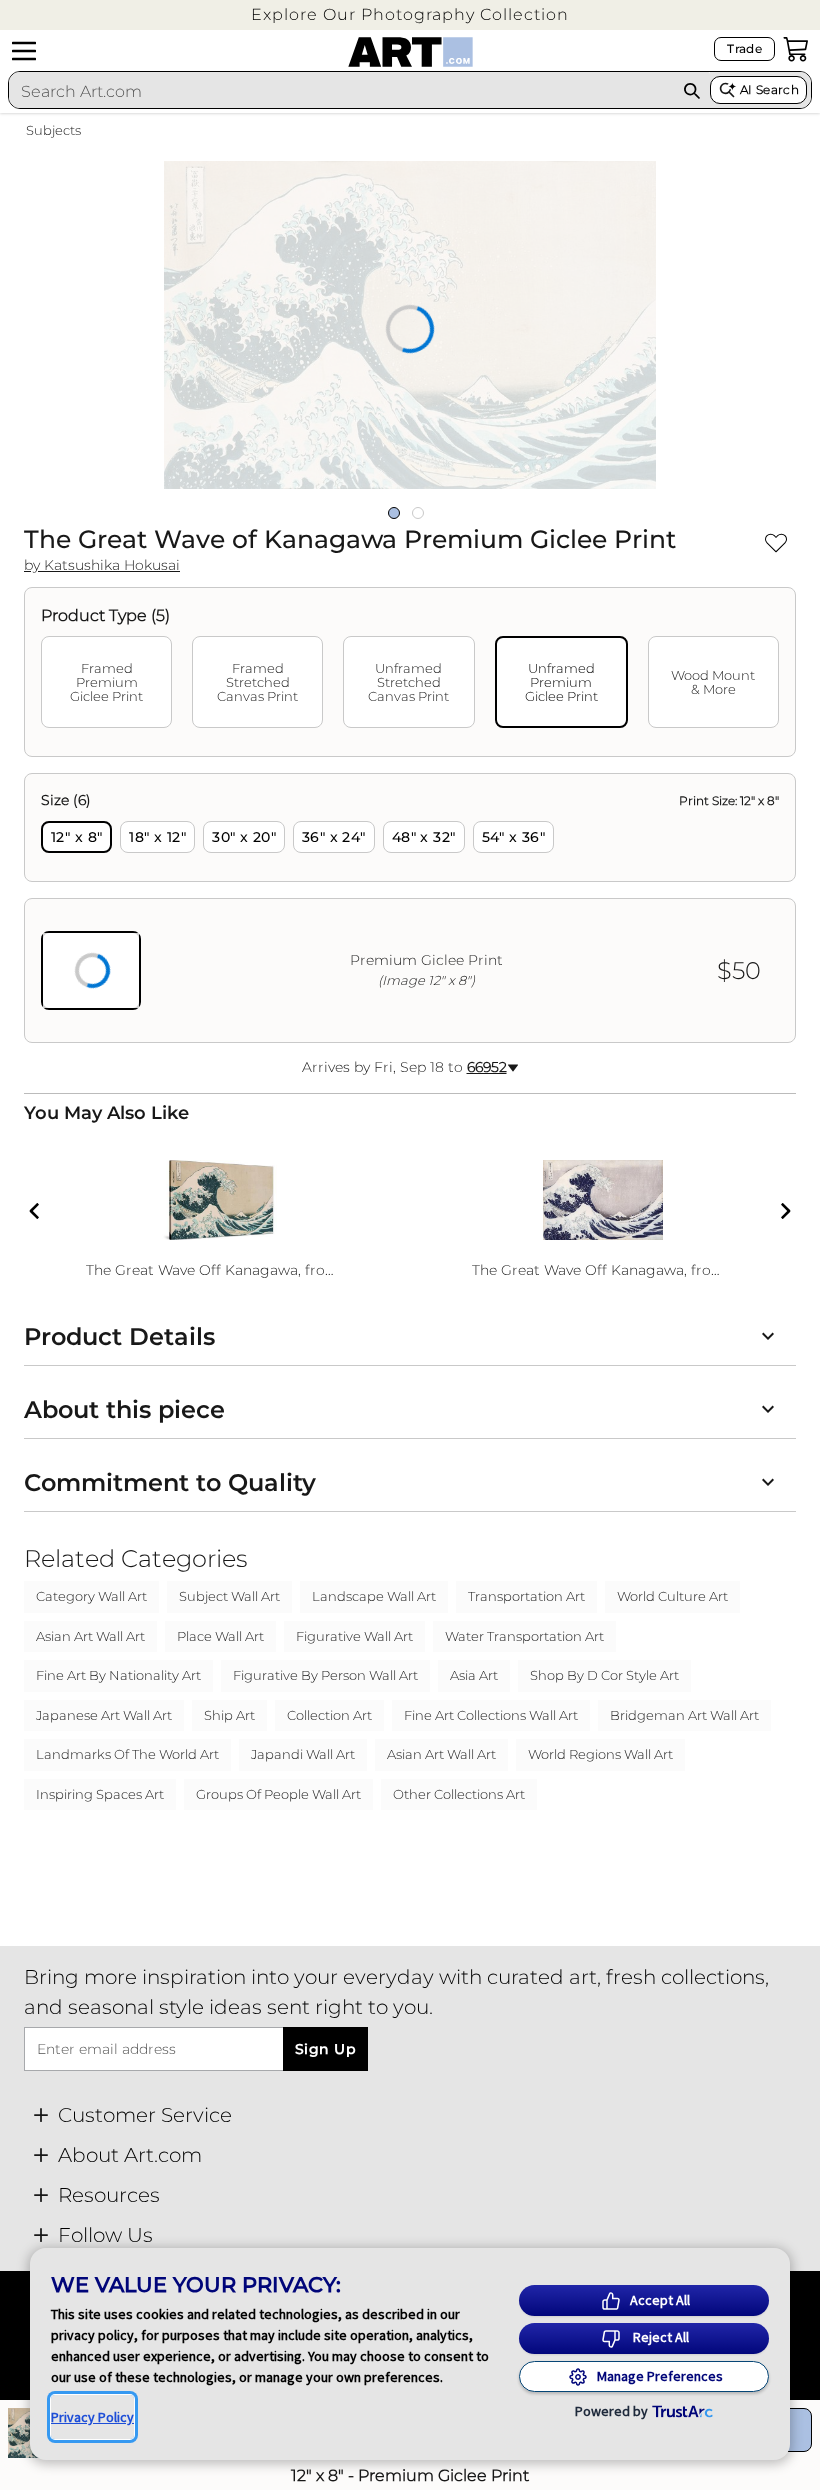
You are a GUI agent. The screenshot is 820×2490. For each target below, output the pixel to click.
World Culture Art (672, 1596)
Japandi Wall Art (303, 1754)
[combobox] (341, 91)
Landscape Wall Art (374, 1596)
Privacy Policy (92, 2417)
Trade (744, 48)
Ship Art (229, 1715)
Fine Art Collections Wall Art (491, 1715)
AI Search (769, 89)
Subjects (53, 130)
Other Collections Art (459, 1794)
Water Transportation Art (524, 1636)
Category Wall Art (91, 1596)
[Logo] (410, 52)
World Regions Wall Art (600, 1754)
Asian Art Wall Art (90, 1636)
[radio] (76, 837)
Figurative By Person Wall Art (325, 1675)
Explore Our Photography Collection (410, 14)
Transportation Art (526, 1596)
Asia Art (474, 1675)
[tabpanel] (410, 908)
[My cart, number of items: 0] (796, 49)
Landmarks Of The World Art (127, 1754)
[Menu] (24, 51)
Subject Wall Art (229, 1596)
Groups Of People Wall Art (278, 1794)
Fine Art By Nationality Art (118, 1675)
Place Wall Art (220, 1636)
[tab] (106, 682)
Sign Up (325, 2049)
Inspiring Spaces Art (100, 1794)
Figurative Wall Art (354, 1636)
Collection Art (329, 1715)
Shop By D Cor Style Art (604, 1675)
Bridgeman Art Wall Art (684, 1715)
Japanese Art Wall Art (104, 1715)
